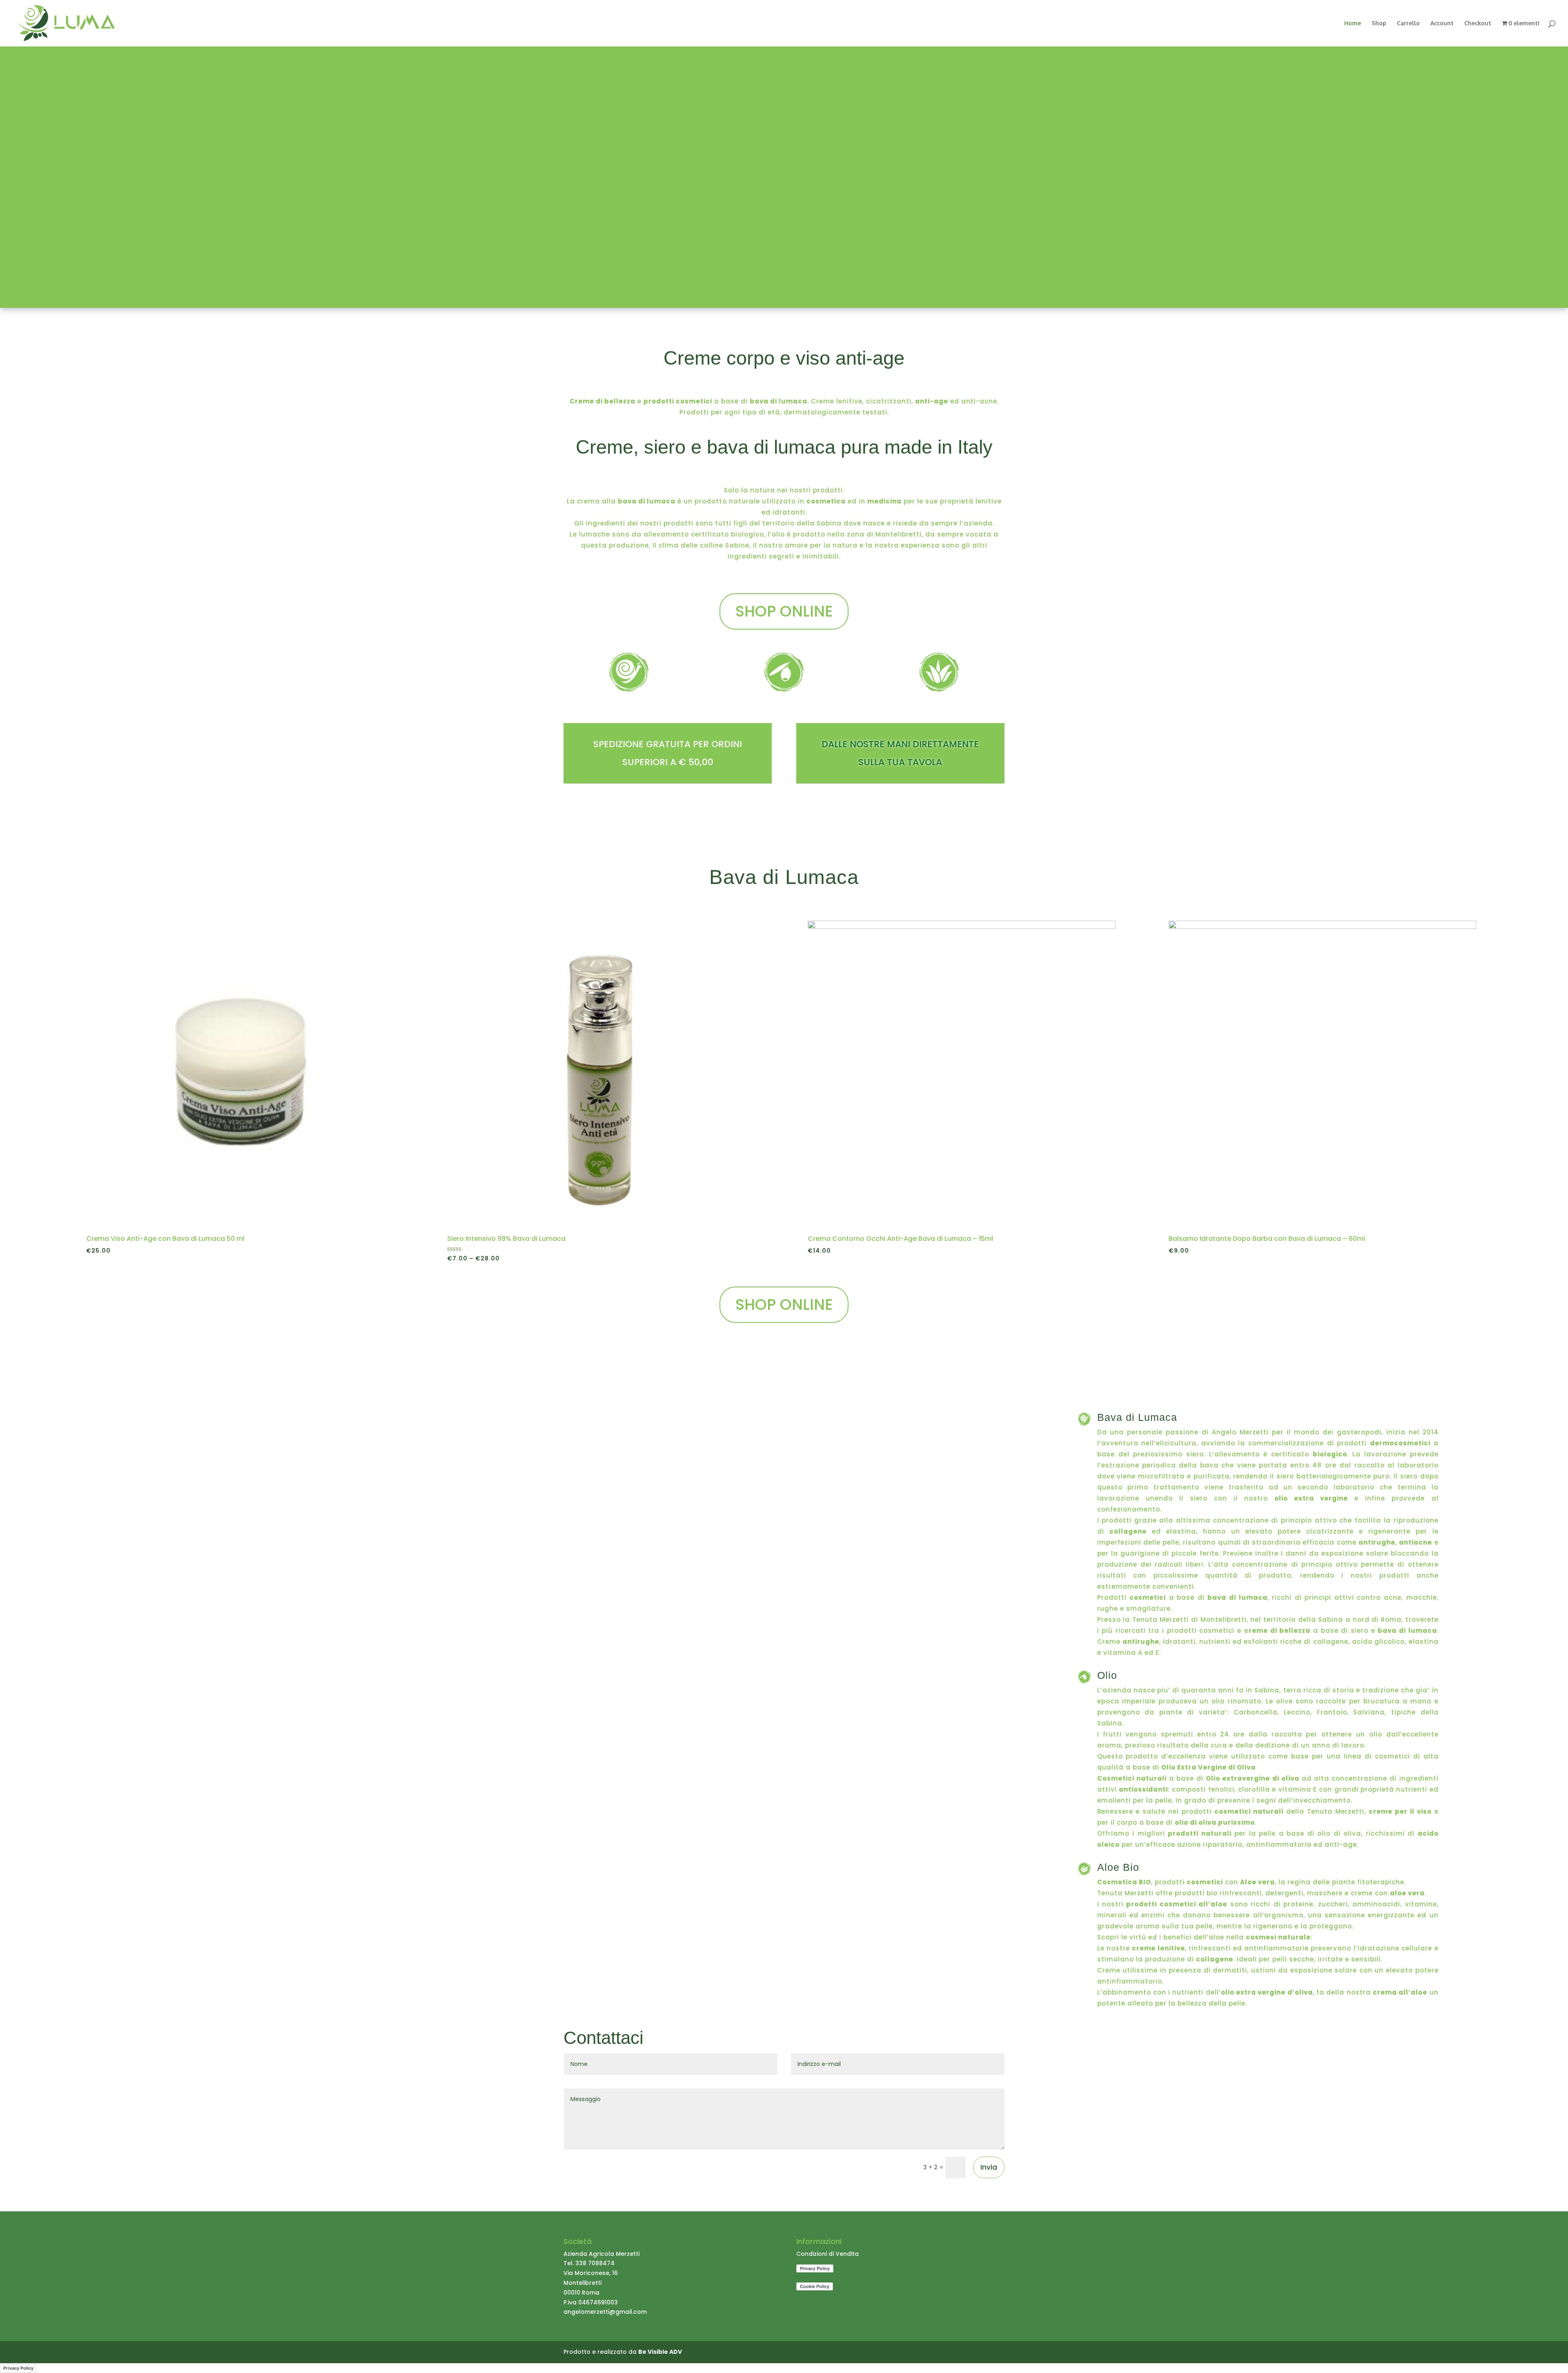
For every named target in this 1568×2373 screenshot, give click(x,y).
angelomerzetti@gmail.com (605, 2312)
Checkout (1478, 23)
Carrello (1408, 23)
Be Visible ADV (660, 2352)
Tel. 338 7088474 (589, 2263)
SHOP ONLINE (784, 611)
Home (1353, 23)
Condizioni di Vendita (827, 2254)
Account (1442, 23)
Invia (989, 2167)
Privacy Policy (18, 2368)
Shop (1379, 23)
